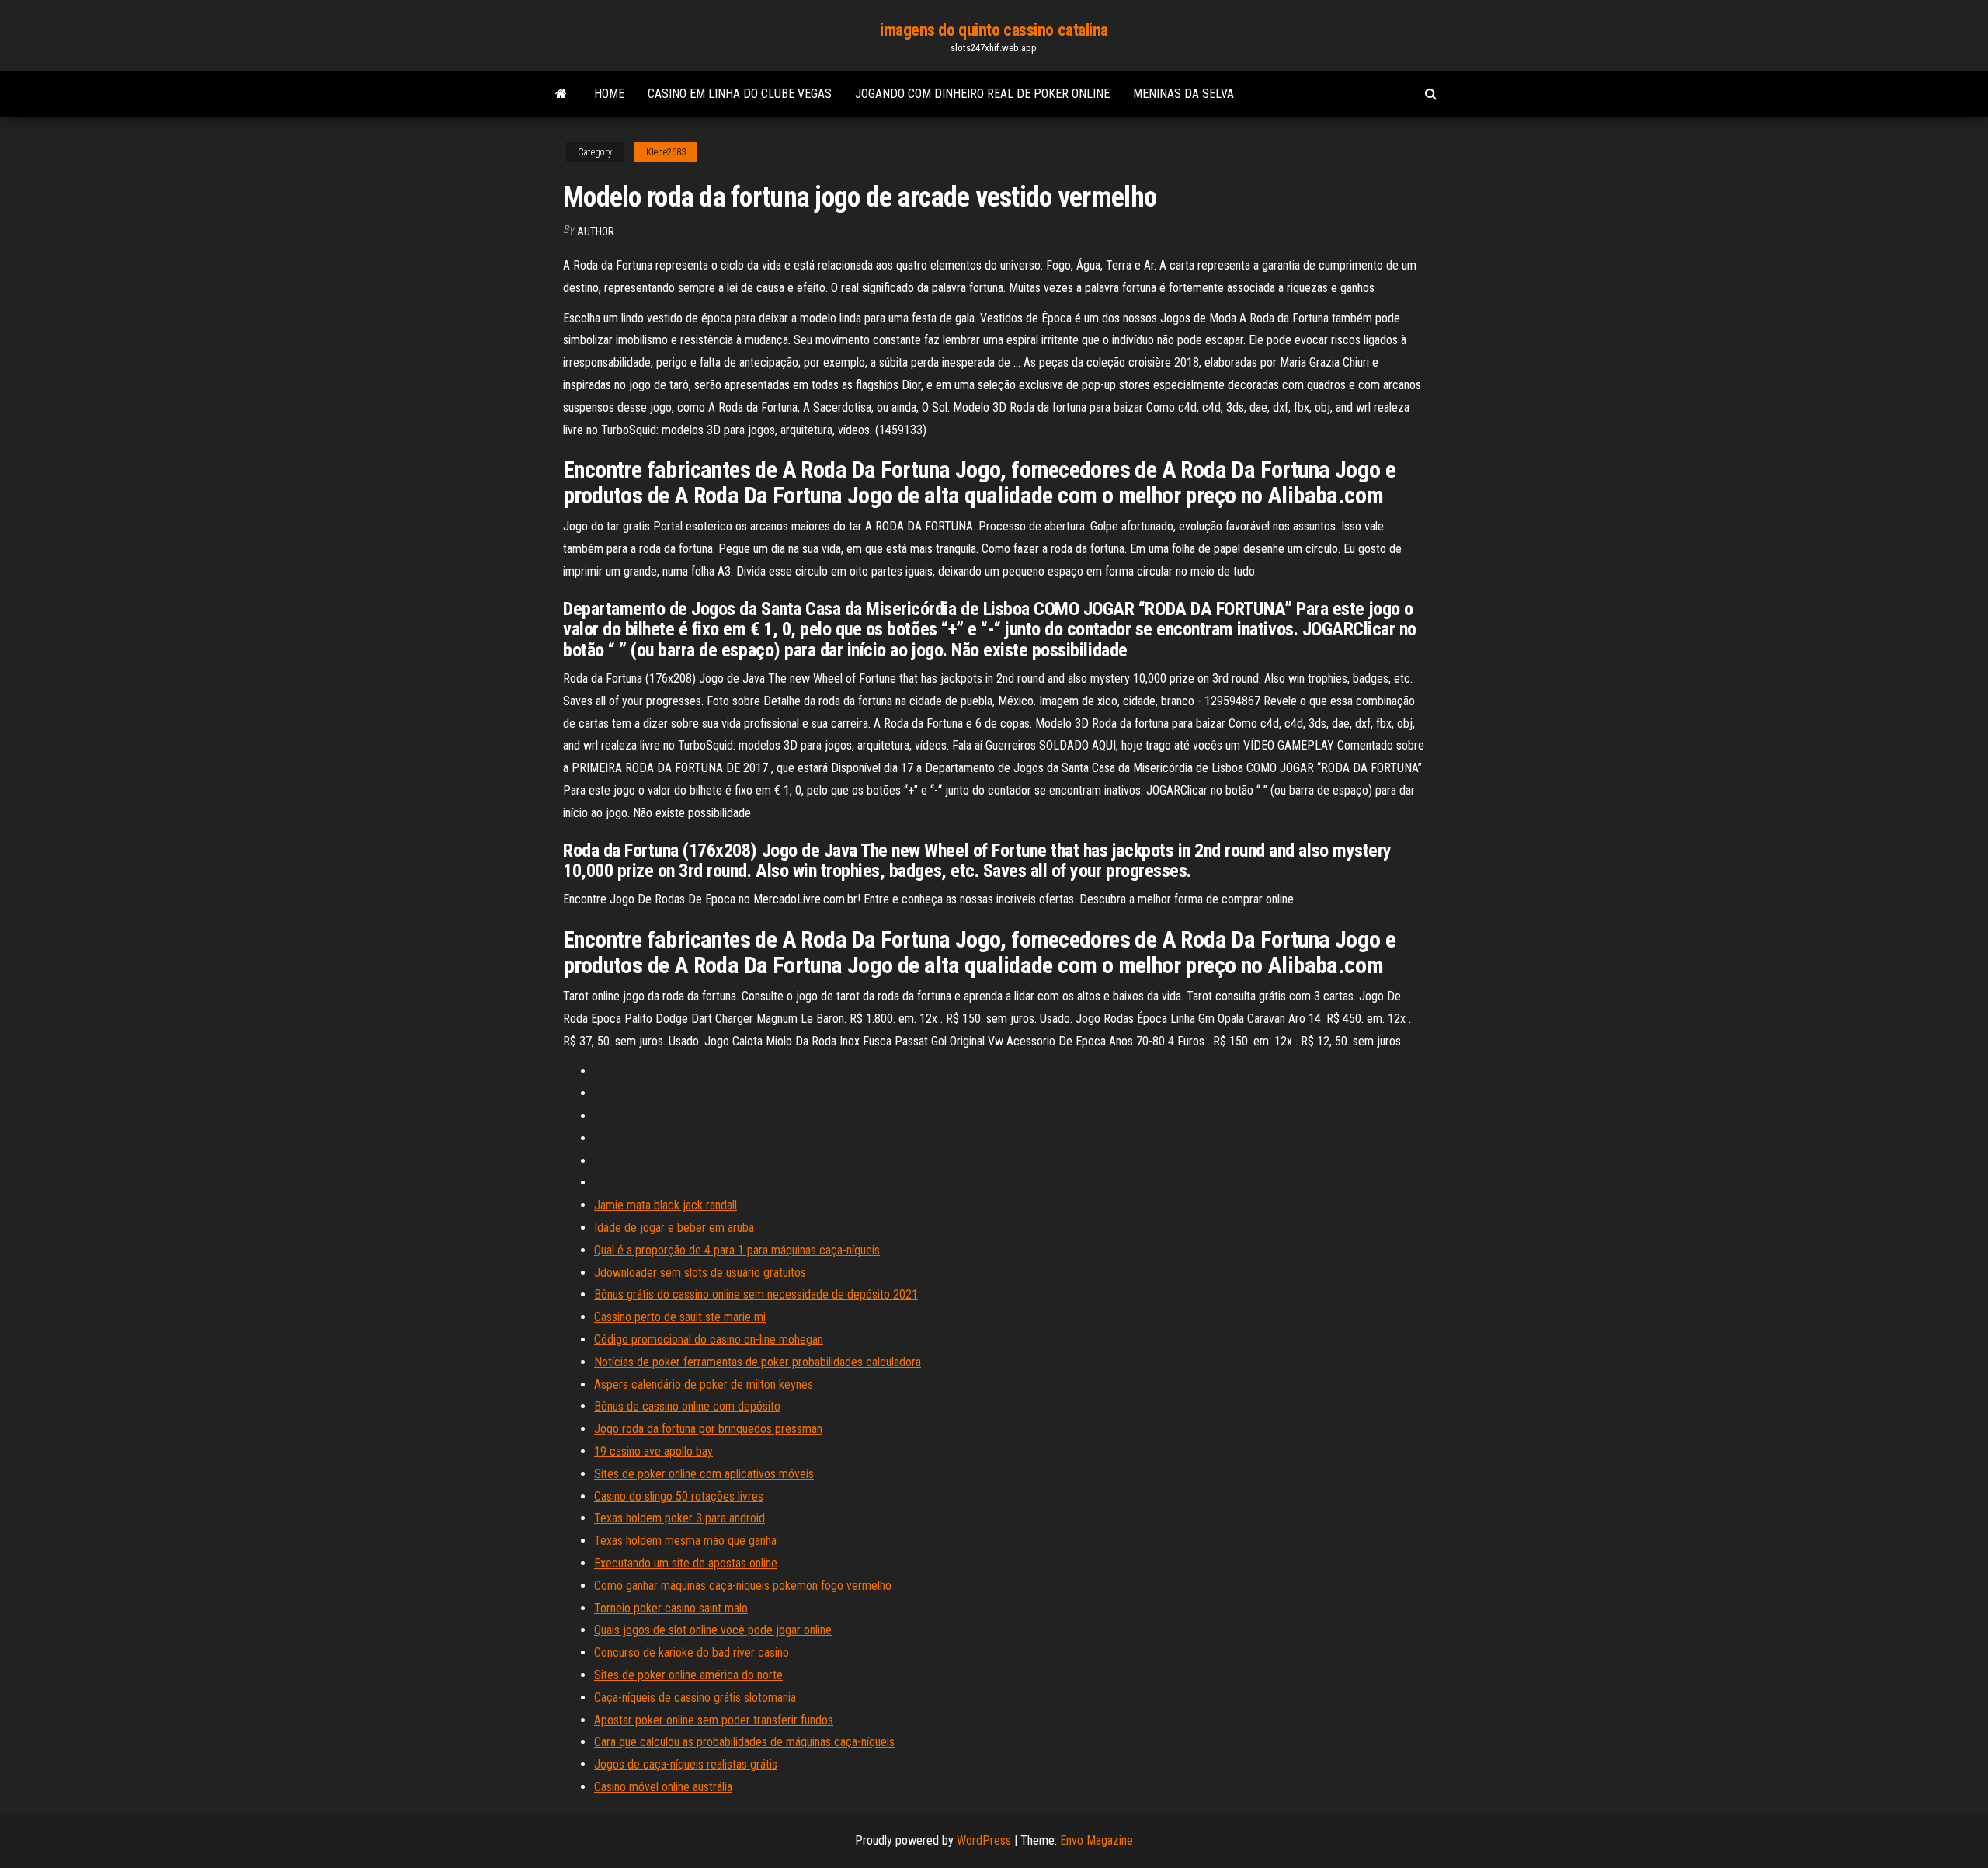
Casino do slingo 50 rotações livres (679, 1496)
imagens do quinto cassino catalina (994, 30)
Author (596, 231)
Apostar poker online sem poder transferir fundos (714, 1720)
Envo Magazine (1097, 1840)
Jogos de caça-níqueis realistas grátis (686, 1764)
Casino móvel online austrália (663, 1787)
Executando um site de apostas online (686, 1563)
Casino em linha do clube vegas (740, 94)
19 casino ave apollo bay (653, 1451)
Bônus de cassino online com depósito (687, 1406)
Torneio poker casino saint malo (671, 1608)
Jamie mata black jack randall (666, 1205)
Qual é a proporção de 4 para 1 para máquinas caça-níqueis (737, 1250)
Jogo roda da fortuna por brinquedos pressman (708, 1429)
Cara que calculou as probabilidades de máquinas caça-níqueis (744, 1742)
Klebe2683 (666, 152)
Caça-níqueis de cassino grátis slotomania (695, 1698)
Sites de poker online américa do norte (688, 1675)
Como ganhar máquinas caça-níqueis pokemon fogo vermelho (743, 1586)
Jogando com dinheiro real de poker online (982, 94)
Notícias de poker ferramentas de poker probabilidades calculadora (758, 1362)
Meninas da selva (1183, 94)
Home (609, 94)
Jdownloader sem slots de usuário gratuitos (700, 1273)
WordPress (984, 1840)
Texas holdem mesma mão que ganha (685, 1541)
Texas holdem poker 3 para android (679, 1518)
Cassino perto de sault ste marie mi (680, 1317)
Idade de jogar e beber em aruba (674, 1228)
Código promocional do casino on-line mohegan (709, 1339)
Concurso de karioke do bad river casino (692, 1652)
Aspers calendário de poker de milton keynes (704, 1384)
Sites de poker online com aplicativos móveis (704, 1474)
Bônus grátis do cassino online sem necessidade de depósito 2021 (756, 1294)
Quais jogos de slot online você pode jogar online (713, 1630)
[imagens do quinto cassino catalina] (561, 94)
